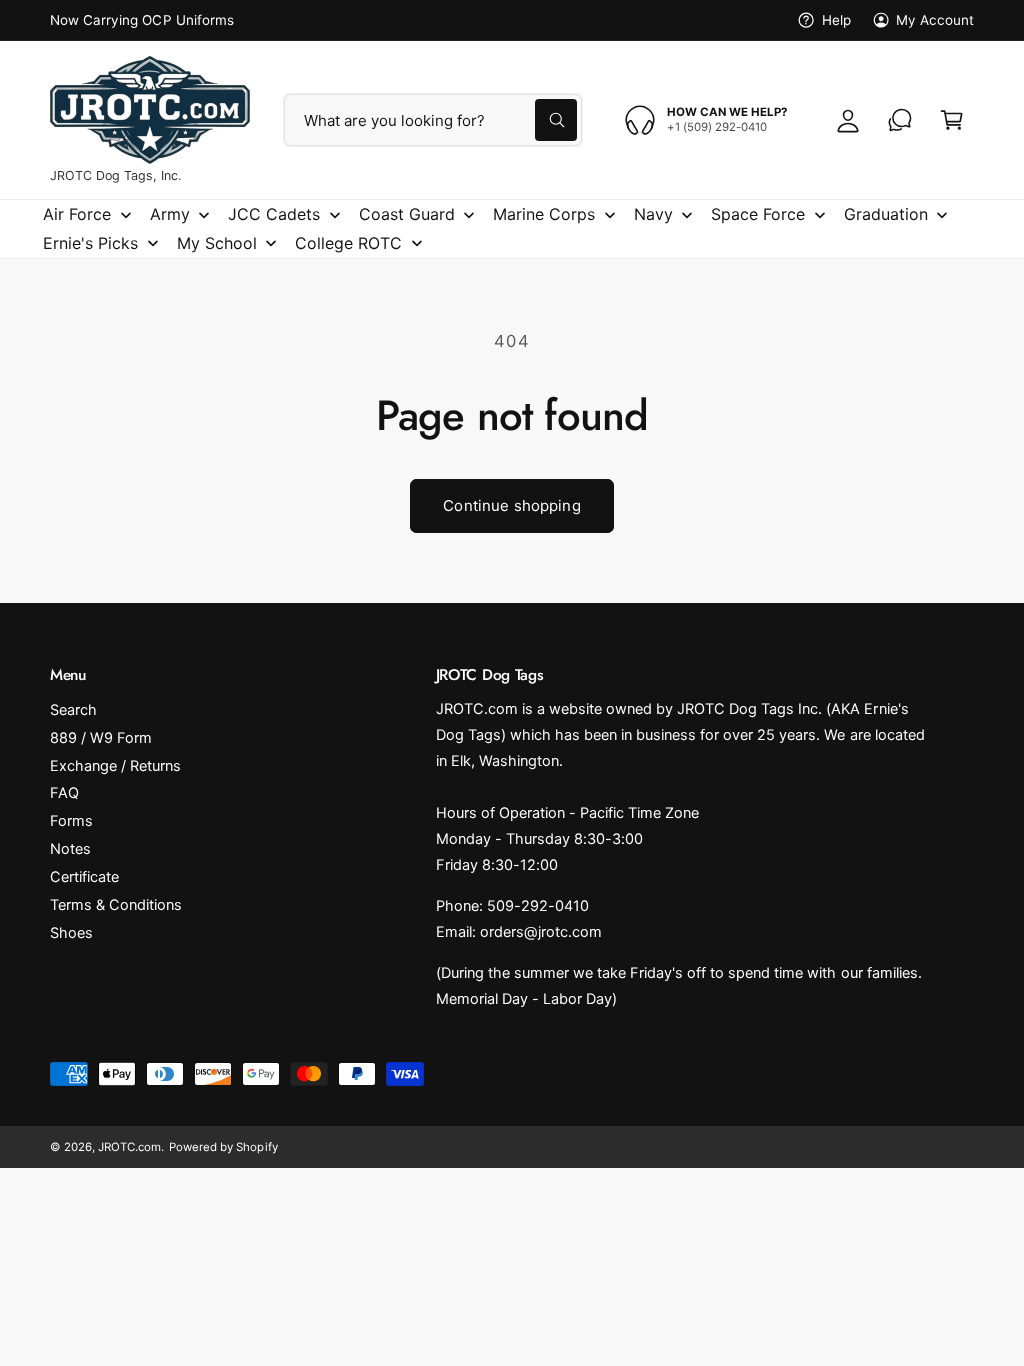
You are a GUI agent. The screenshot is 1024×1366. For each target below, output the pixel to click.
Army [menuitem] (170, 214)
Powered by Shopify (223, 1147)
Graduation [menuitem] (886, 214)
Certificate (84, 877)
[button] (952, 120)
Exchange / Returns (115, 766)
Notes (70, 849)
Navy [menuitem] (653, 214)
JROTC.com (129, 1147)
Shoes (71, 933)
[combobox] (433, 120)
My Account (935, 20)
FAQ (64, 793)
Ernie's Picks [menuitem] (90, 243)
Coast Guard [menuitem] (407, 214)
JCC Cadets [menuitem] (274, 214)
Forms (71, 821)
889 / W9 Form (101, 738)
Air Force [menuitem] (77, 214)
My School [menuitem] (217, 243)
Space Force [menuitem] (758, 214)
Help (836, 20)
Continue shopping (512, 505)
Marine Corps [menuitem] (544, 214)
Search (73, 710)
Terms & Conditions (116, 905)
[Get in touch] (900, 120)
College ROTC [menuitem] (348, 243)
